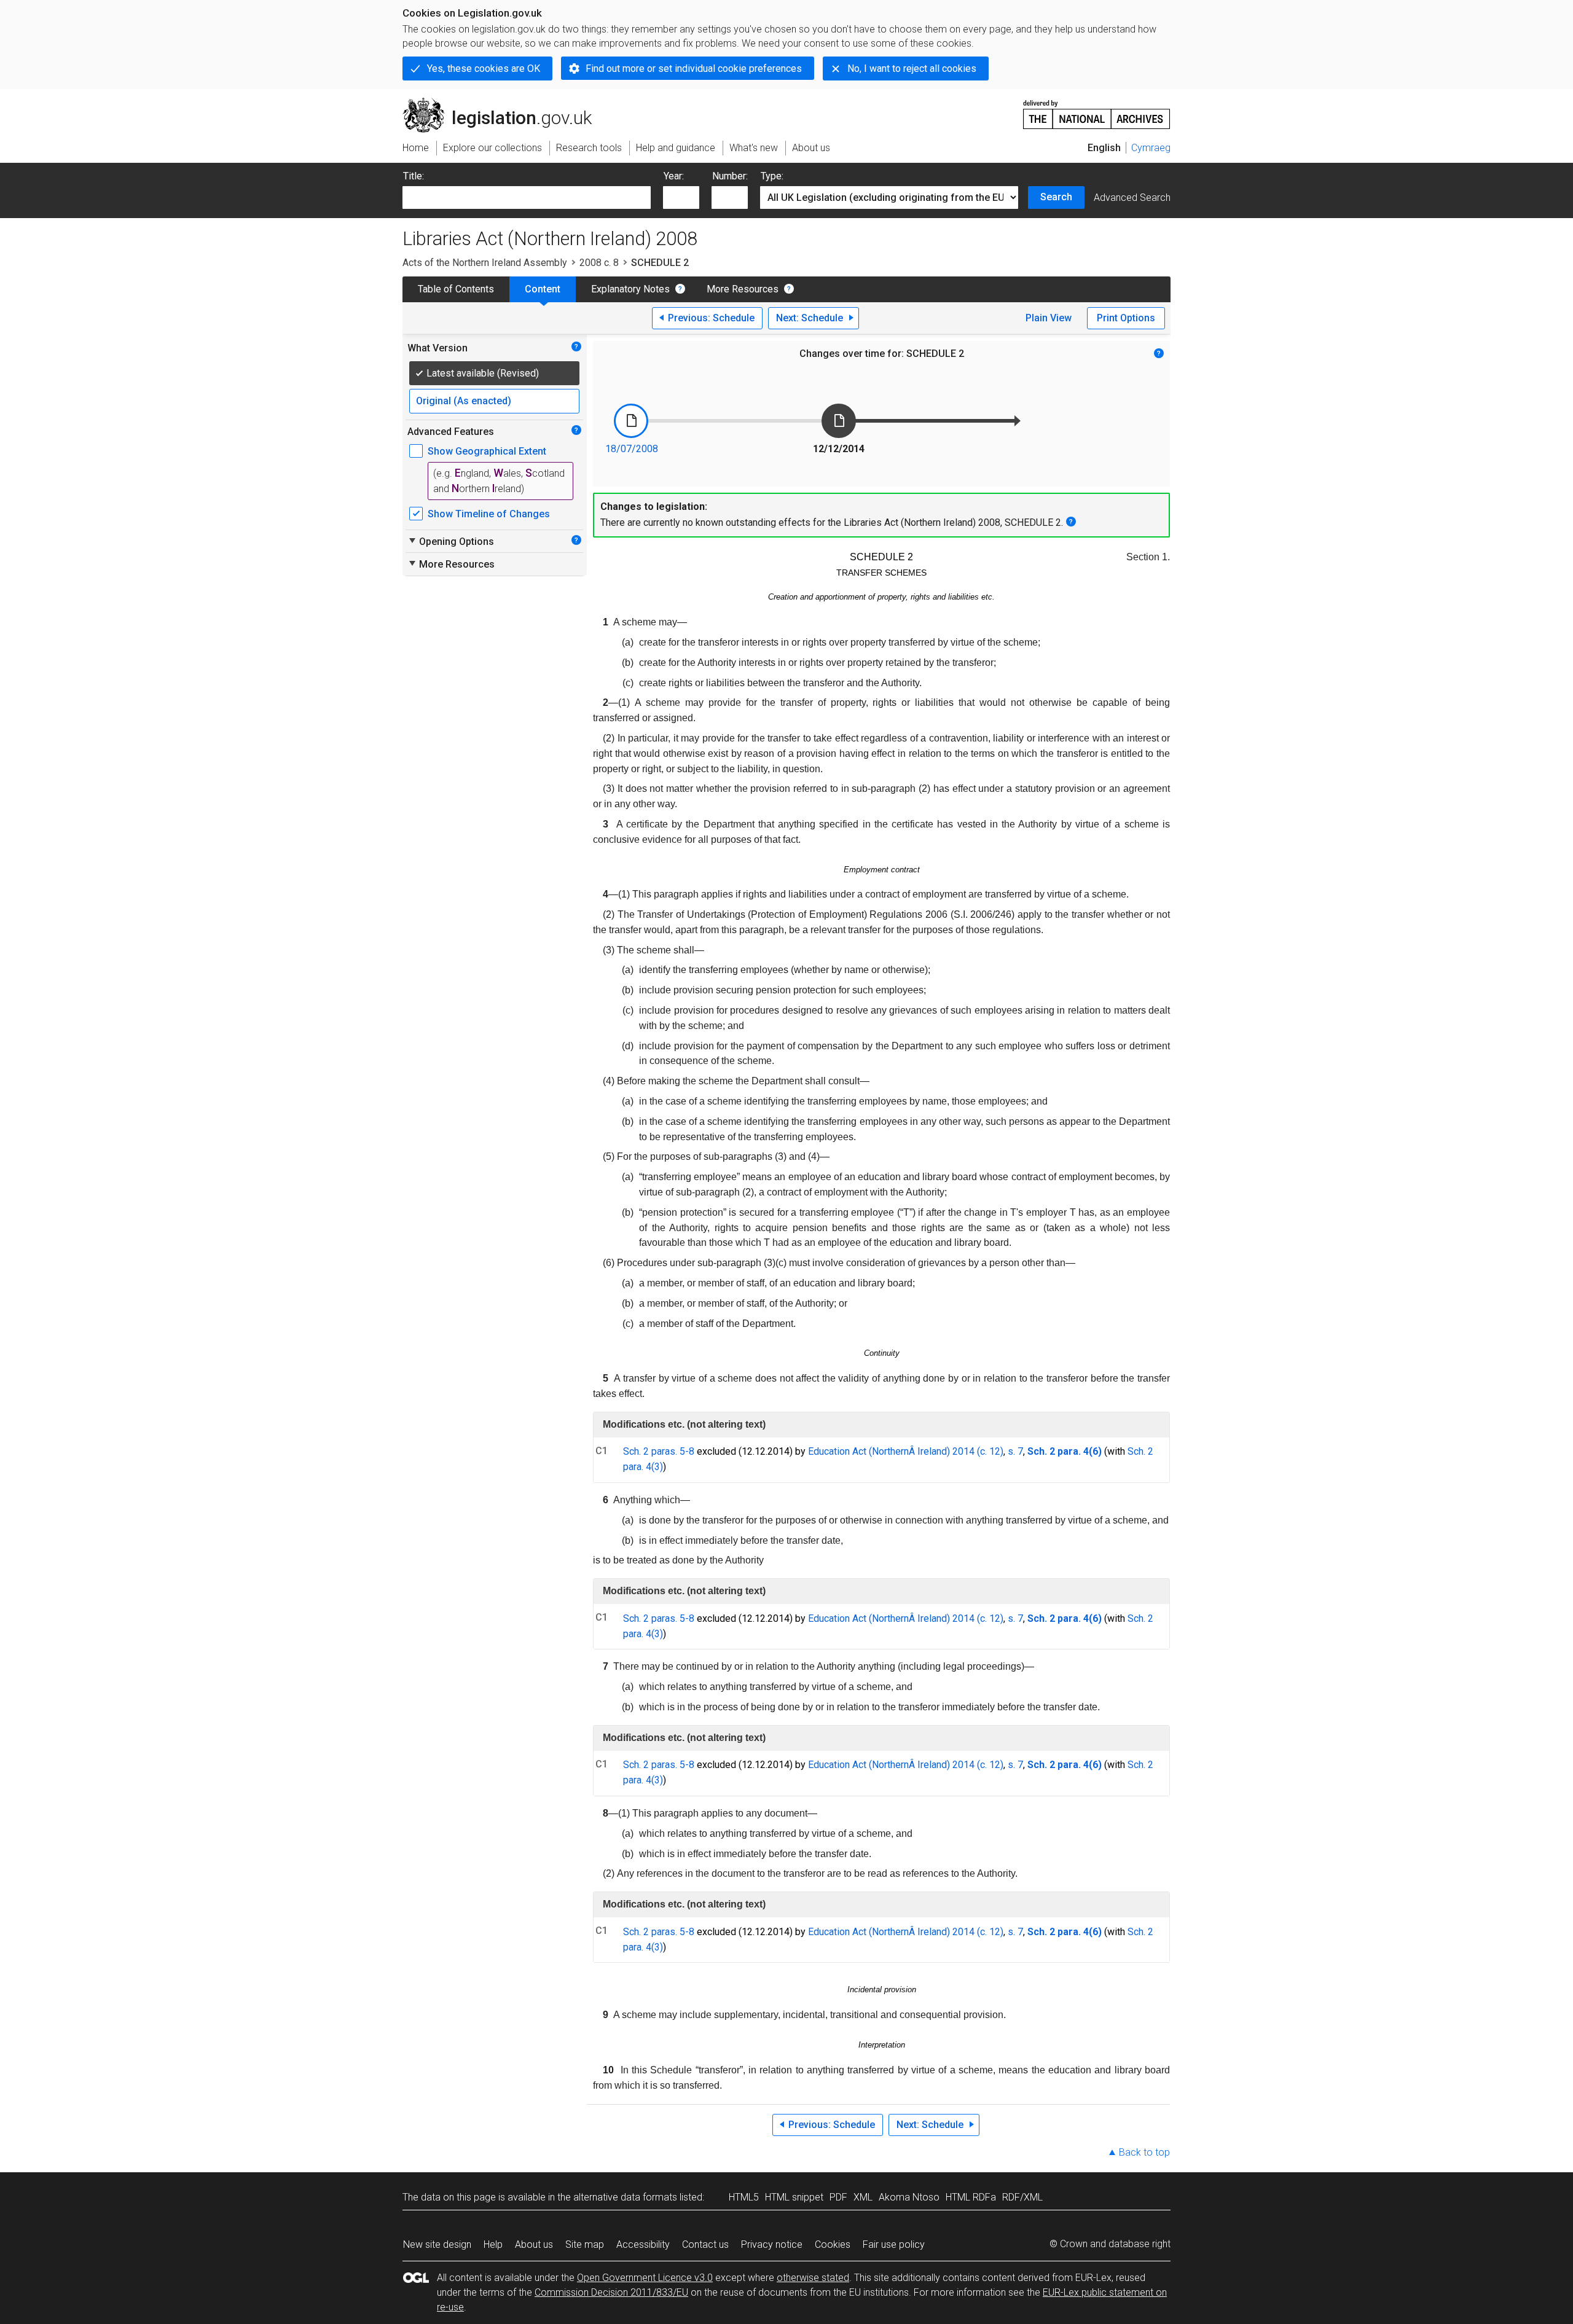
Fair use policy (894, 2244)
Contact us (705, 2244)
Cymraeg (1151, 148)
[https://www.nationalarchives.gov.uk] (1097, 110)
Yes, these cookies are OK (484, 68)
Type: (772, 176)
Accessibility (643, 2244)
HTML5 (744, 2197)
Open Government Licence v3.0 (645, 2278)
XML (863, 2197)
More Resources (743, 289)
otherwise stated (813, 2278)
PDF (838, 2197)
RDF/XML (1022, 2197)
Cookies (833, 2244)
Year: (674, 176)
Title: (414, 176)
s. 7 (1015, 1451)
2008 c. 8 (599, 263)
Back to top (1144, 2152)
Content (543, 289)
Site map (585, 2244)
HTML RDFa (971, 2197)
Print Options (1126, 318)
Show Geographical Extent (487, 451)
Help (493, 2244)
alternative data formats (625, 2197)
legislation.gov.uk (504, 103)
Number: (730, 176)
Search (1056, 197)
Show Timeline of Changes (489, 514)
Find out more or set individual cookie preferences (694, 68)
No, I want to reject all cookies (912, 68)
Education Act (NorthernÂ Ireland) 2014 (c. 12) (906, 1451)
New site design (437, 2244)
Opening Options (451, 541)
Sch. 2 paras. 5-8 (659, 1451)
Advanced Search (1132, 198)
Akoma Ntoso (909, 2197)
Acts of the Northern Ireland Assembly (485, 263)
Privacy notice (772, 2244)
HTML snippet (794, 2197)
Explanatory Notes (630, 289)
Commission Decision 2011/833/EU (611, 2292)
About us (534, 2244)
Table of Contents (456, 289)
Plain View (1049, 318)
